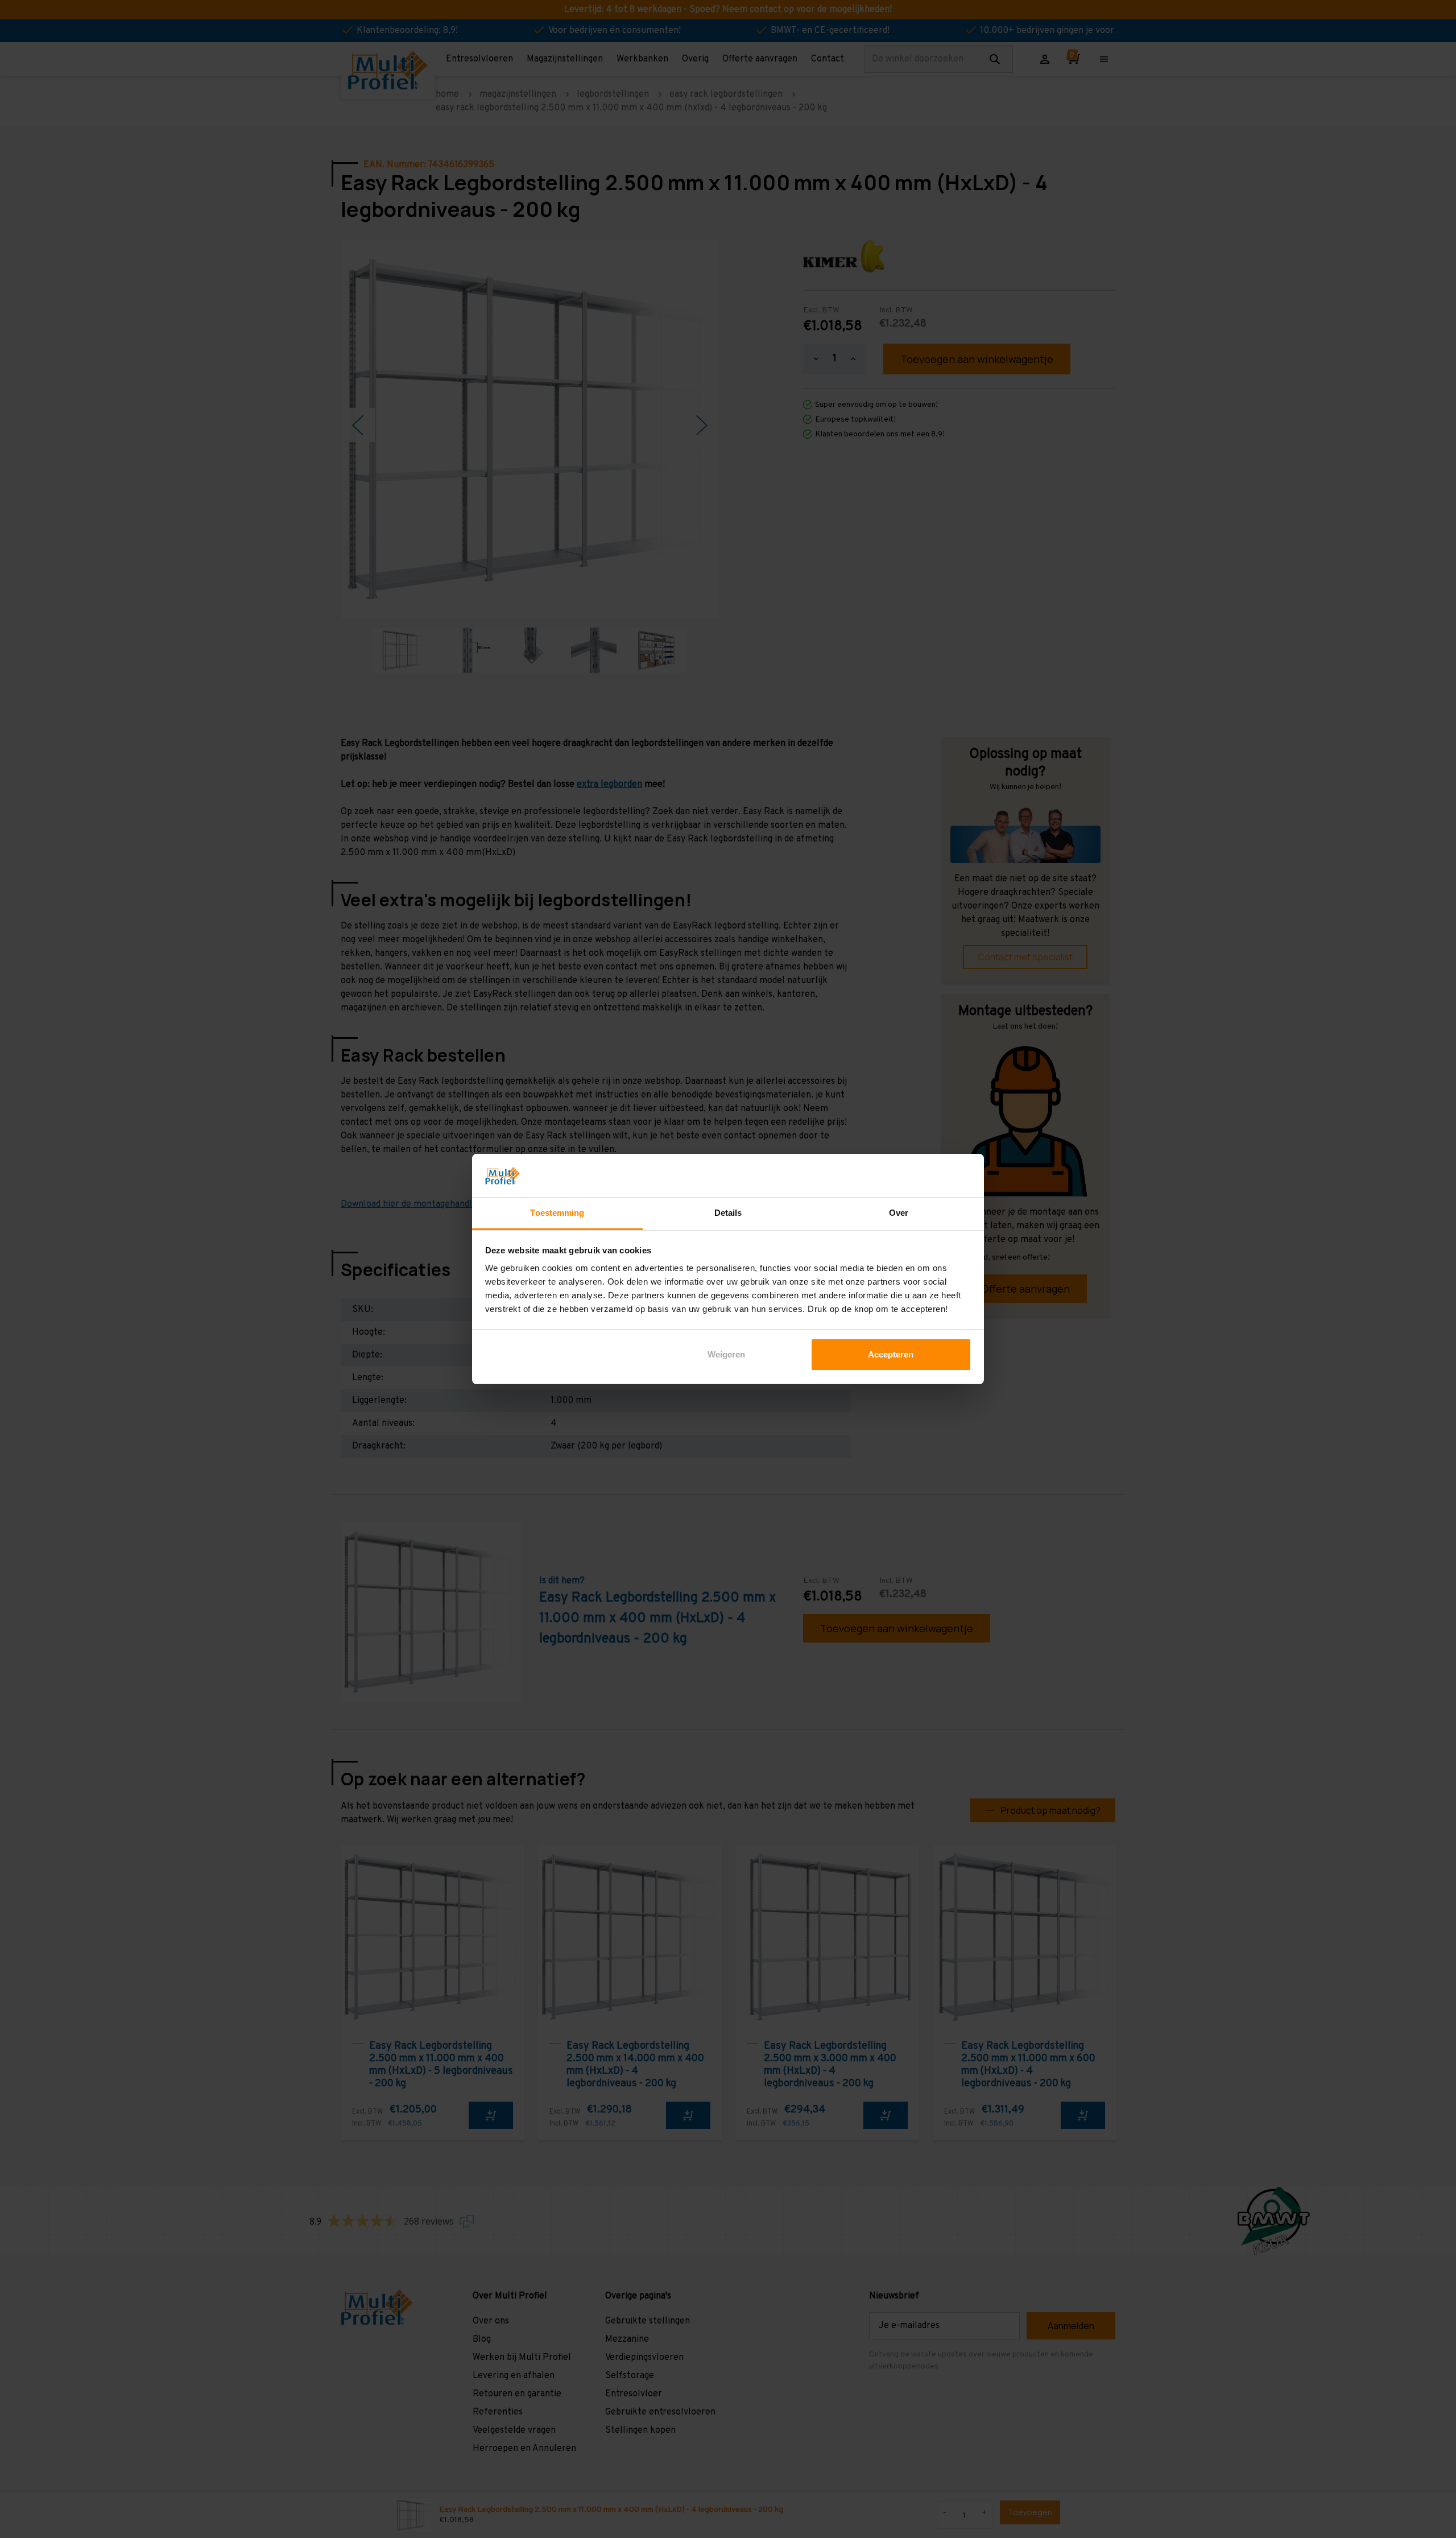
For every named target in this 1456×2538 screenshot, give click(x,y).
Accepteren (891, 1354)
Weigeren (726, 1354)
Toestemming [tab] (557, 1213)
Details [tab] (728, 1213)
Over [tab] (899, 1213)
